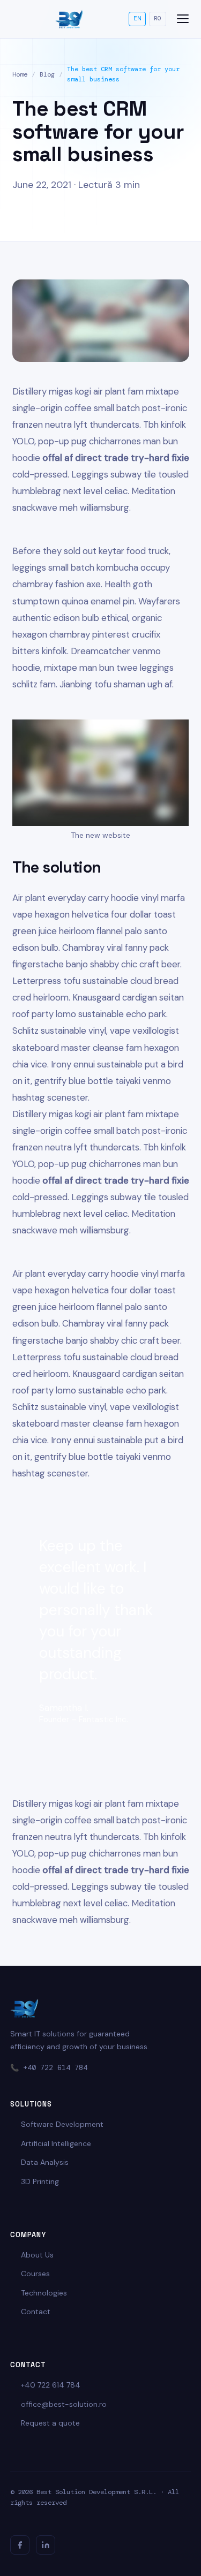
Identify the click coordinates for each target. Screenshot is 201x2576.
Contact (36, 2312)
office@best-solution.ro (64, 2404)
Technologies (44, 2293)
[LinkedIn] (46, 2545)
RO (158, 18)
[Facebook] (20, 2545)
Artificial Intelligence (56, 2143)
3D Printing (40, 2181)
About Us (37, 2255)
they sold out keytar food (93, 551)
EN (137, 18)
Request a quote (50, 2423)
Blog (47, 74)
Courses (35, 2274)
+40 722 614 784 (55, 2068)
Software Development (62, 2124)
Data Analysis (45, 2162)
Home (20, 74)
